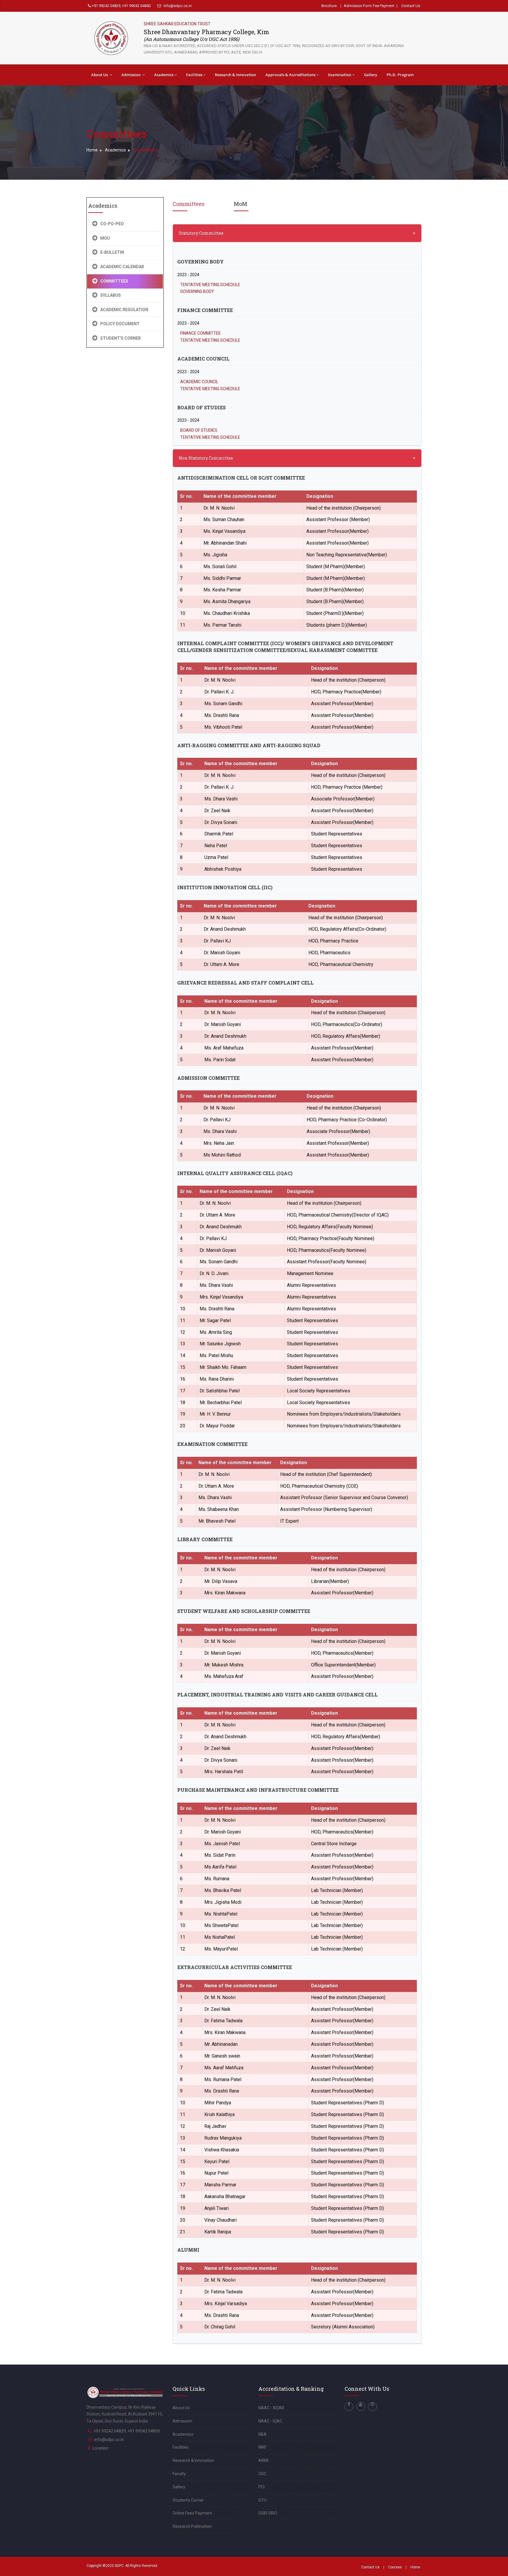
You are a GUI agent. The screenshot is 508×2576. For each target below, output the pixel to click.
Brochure (329, 6)
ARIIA (264, 2460)
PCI (261, 2487)
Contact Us (411, 6)
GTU (262, 2500)
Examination (340, 75)
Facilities (194, 75)
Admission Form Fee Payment (369, 6)
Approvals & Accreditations (290, 75)
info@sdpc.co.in (109, 2440)
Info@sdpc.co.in (177, 6)
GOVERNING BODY (197, 291)
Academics (164, 75)
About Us (100, 75)
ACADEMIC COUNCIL (199, 382)
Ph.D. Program (400, 75)
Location (101, 2448)
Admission (131, 75)
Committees (188, 204)
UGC (262, 2474)
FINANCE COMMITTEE (200, 333)
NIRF (263, 2447)
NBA (263, 2434)
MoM (240, 204)
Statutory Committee (201, 233)
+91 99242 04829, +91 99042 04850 (121, 6)
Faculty (179, 2474)
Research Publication (192, 2526)
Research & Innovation (235, 75)
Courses (395, 2567)
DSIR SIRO (268, 2513)
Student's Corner (188, 2500)
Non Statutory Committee (206, 458)
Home (92, 150)
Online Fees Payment (192, 2513)
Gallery (371, 75)
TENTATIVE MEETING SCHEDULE (210, 285)
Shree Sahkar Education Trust (177, 24)
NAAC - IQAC (270, 2421)
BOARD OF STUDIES (199, 430)
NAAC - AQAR (271, 2408)
